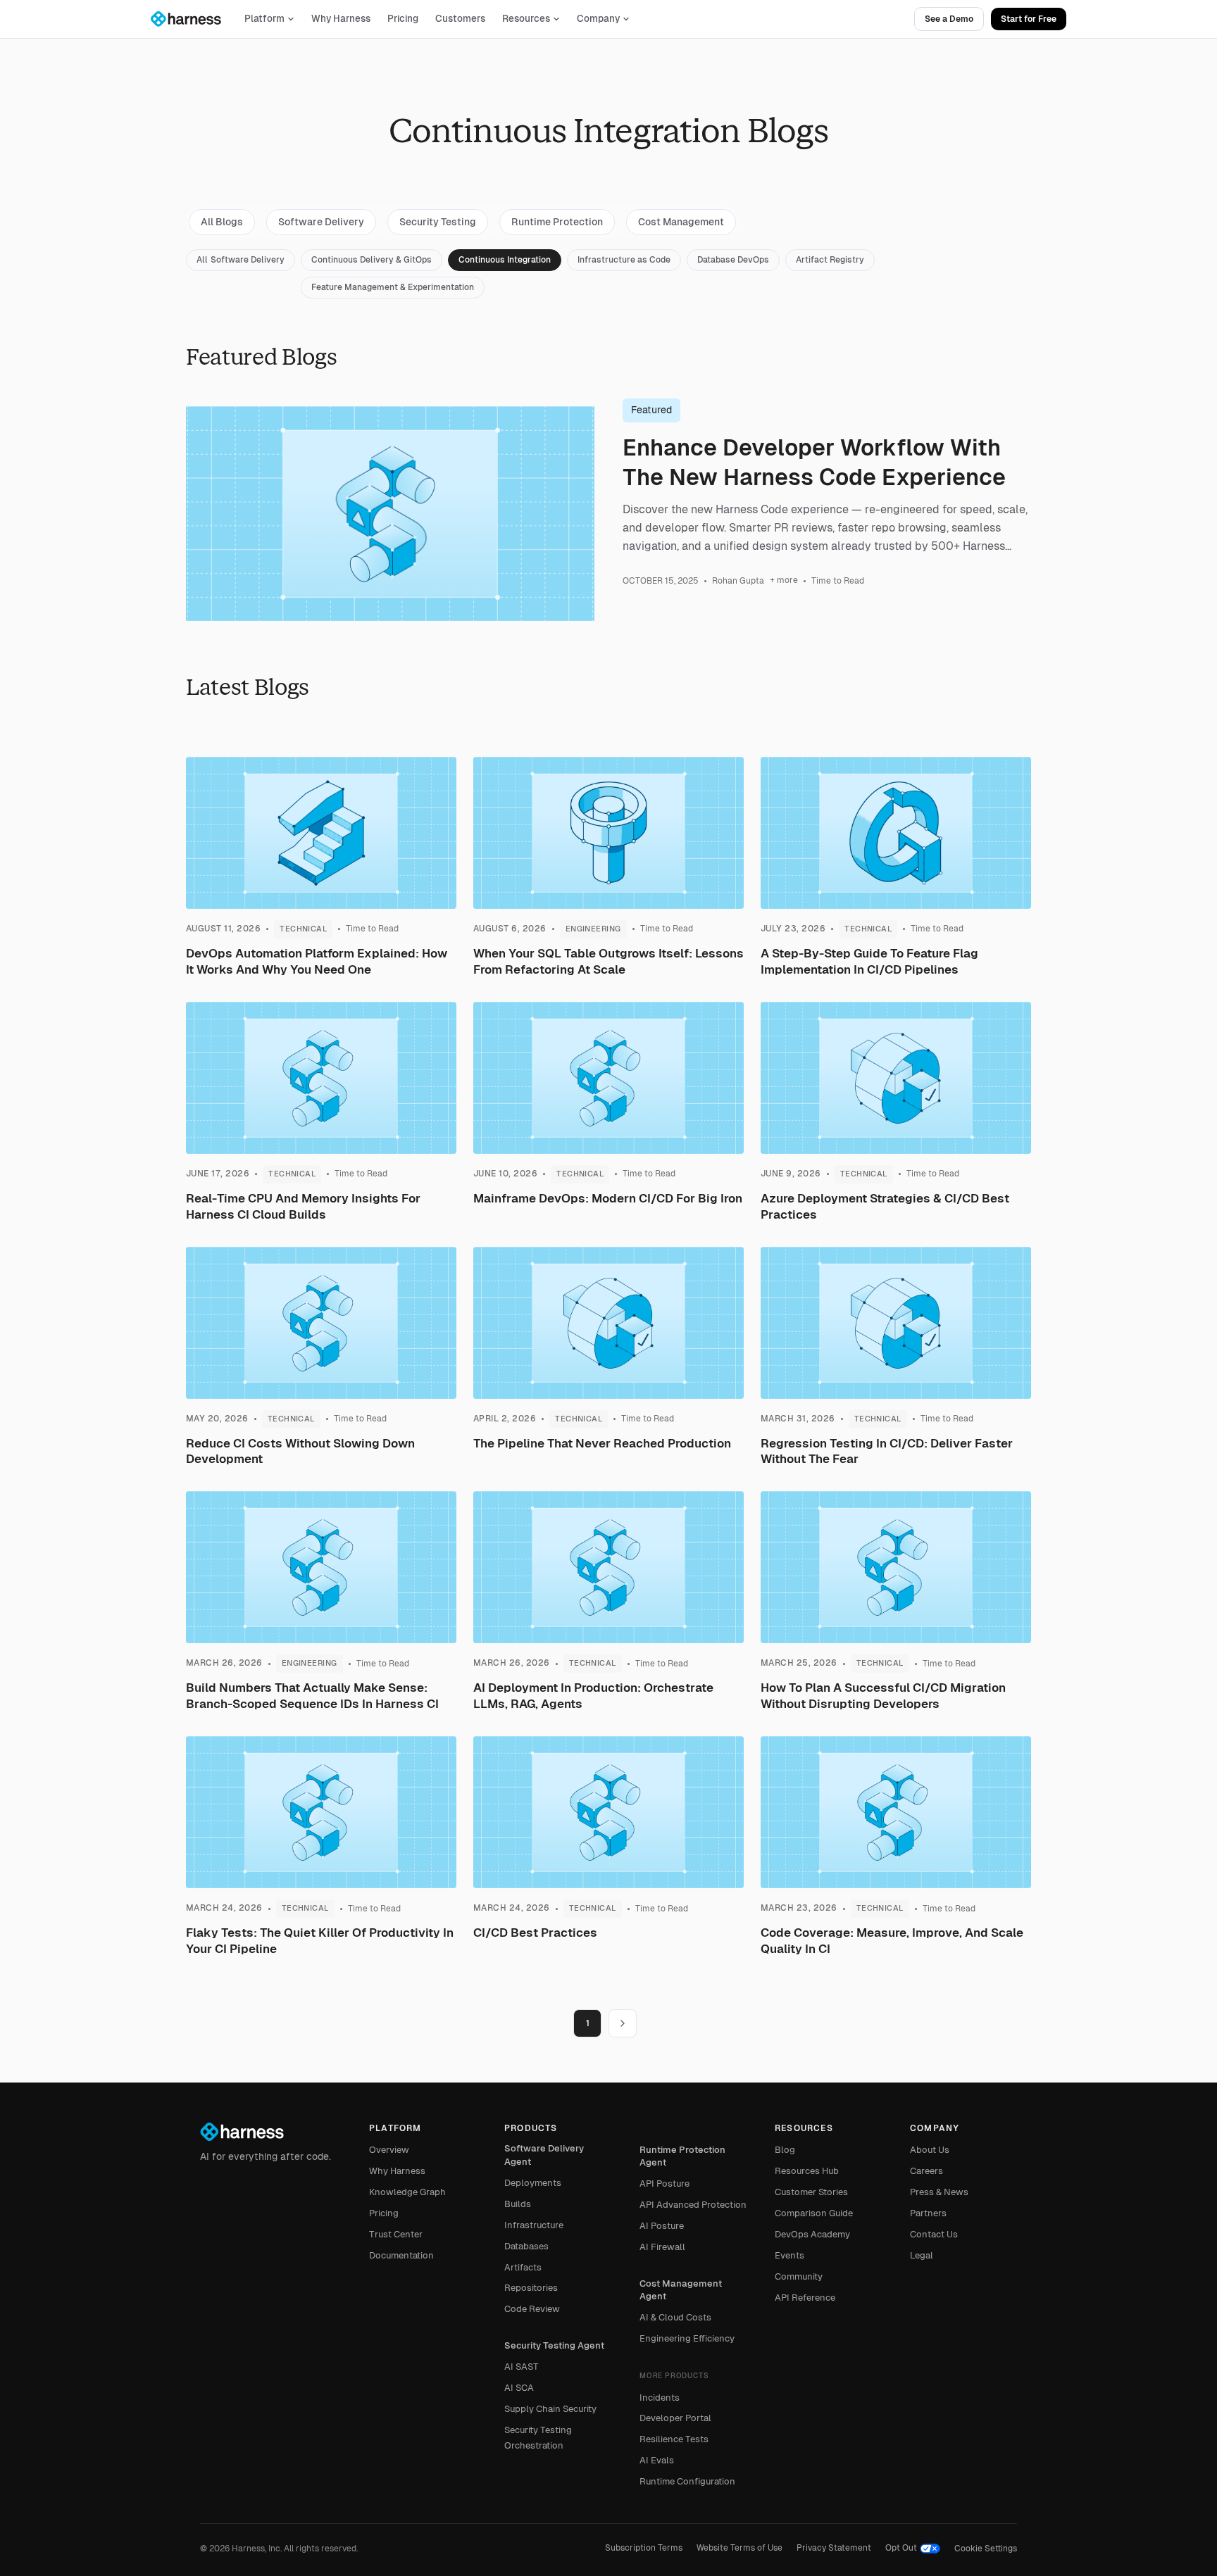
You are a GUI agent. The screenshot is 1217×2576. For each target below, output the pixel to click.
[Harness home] (192, 19)
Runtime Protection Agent (682, 2156)
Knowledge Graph (407, 2192)
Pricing (403, 19)
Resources (526, 19)
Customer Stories (811, 2192)
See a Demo (949, 19)
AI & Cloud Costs (675, 2317)
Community (799, 2276)
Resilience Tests (674, 2439)
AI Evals (657, 2460)
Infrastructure (534, 2225)
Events (790, 2255)
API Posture (664, 2184)
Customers (460, 19)
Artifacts (523, 2267)
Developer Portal (675, 2418)
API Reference (805, 2298)
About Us (930, 2150)
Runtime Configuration (687, 2481)
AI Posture (662, 2226)
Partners (928, 2213)
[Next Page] (623, 2023)
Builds (518, 2204)
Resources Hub (807, 2171)
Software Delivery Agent (544, 2155)
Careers (926, 2171)
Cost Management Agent (681, 2290)
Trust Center (396, 2234)
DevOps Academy (812, 2234)
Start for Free (1029, 19)
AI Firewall (662, 2247)
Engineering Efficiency (687, 2338)
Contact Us (934, 2234)
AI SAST (522, 2367)
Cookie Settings (986, 2549)
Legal (922, 2255)
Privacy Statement (834, 2548)
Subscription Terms (644, 2548)
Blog (785, 2150)
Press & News (939, 2192)
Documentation (401, 2255)
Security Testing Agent (554, 2345)
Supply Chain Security (550, 2409)
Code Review (532, 2309)
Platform (264, 19)
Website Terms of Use (739, 2548)
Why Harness (341, 19)
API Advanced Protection (693, 2205)
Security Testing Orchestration (538, 2438)
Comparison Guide (814, 2213)
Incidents (660, 2398)
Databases (526, 2246)
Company (598, 19)
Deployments (533, 2183)
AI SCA (519, 2388)
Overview (389, 2150)
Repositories (531, 2288)
